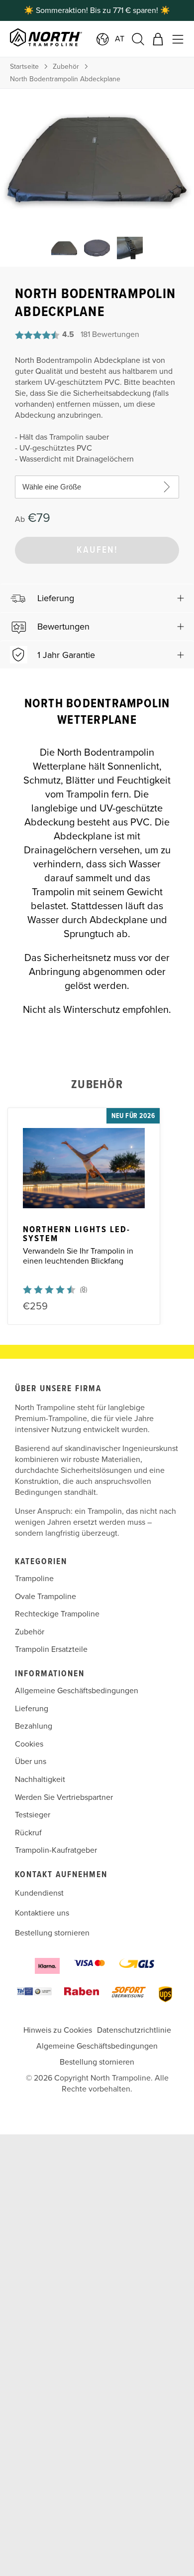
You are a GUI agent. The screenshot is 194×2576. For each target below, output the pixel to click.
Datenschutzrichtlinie (134, 2030)
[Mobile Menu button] (178, 39)
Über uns (31, 1762)
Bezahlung (34, 1726)
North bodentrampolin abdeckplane (65, 79)
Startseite (24, 67)
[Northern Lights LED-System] (84, 1168)
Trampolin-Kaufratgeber (56, 1851)
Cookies (29, 1744)
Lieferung (32, 1709)
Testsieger (33, 1815)
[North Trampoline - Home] (66, 39)
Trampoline (34, 1579)
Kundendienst (39, 1893)
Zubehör (66, 67)
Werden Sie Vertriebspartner (64, 1797)
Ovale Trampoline (46, 1597)
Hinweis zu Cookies (58, 2030)
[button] (97, 598)
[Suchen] (138, 39)
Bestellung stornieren (52, 1933)
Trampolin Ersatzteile (51, 1650)
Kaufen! (97, 550)
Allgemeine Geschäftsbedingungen (77, 1691)
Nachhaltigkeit (40, 1779)
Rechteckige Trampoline (57, 1614)
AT (120, 39)
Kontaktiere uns (42, 1913)
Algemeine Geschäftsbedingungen (97, 2046)
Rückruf (28, 1833)
